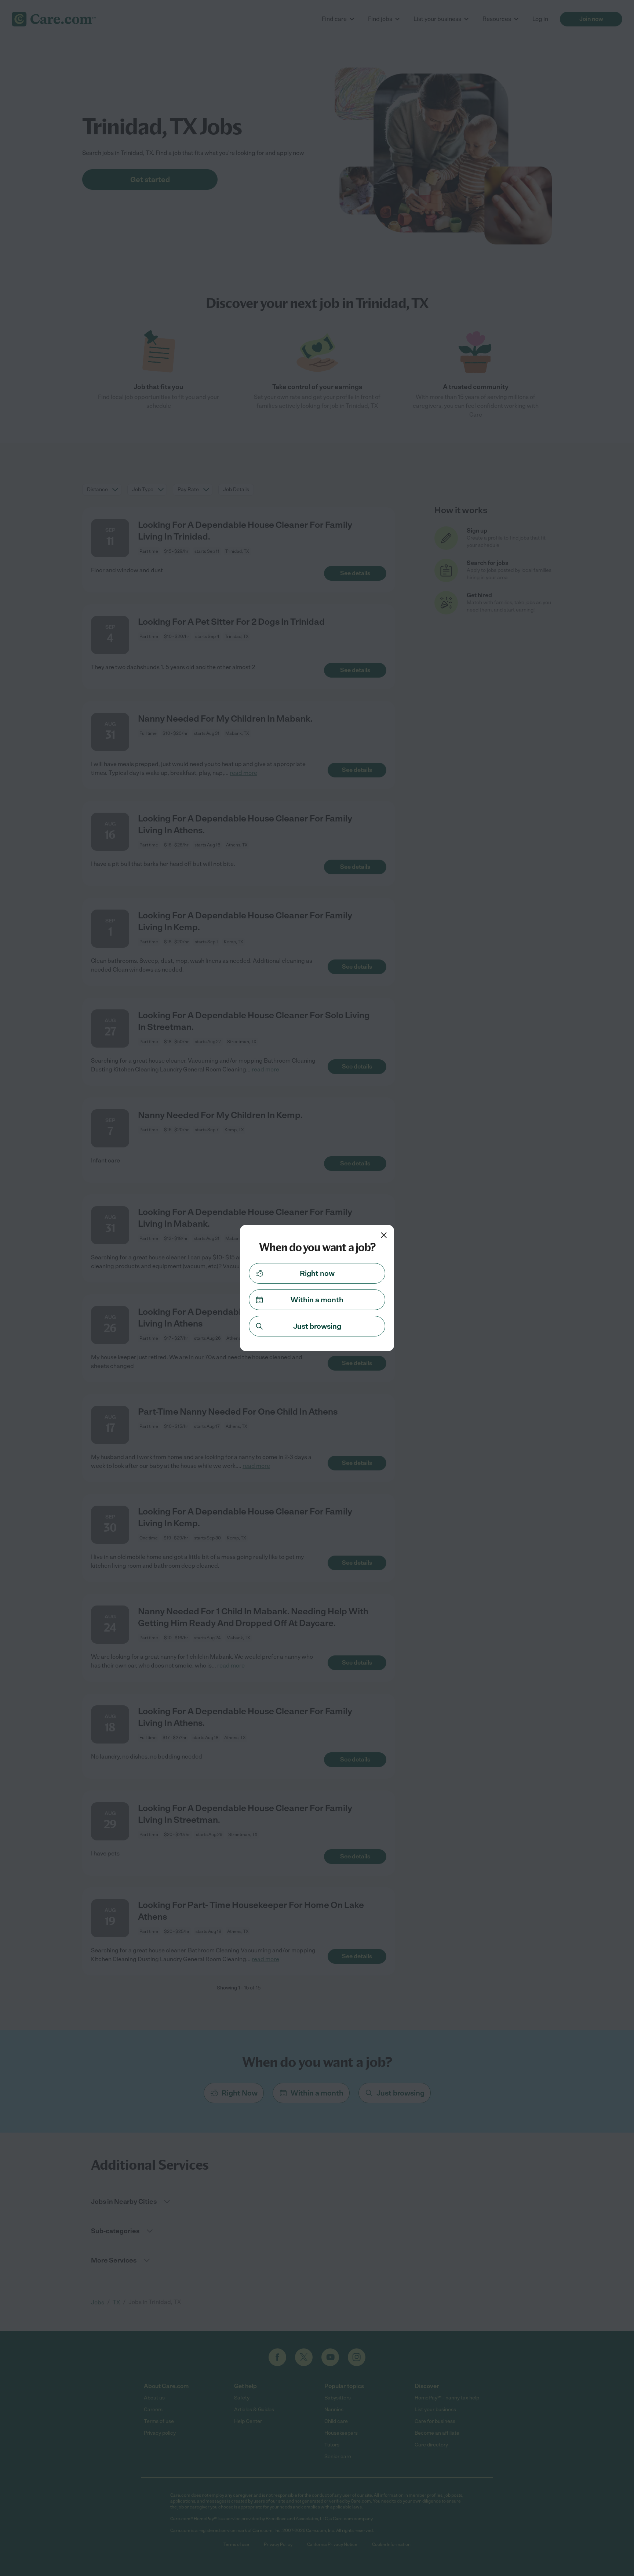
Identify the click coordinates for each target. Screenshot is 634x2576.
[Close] (384, 1235)
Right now (317, 1273)
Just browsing (317, 1326)
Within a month (317, 1300)
